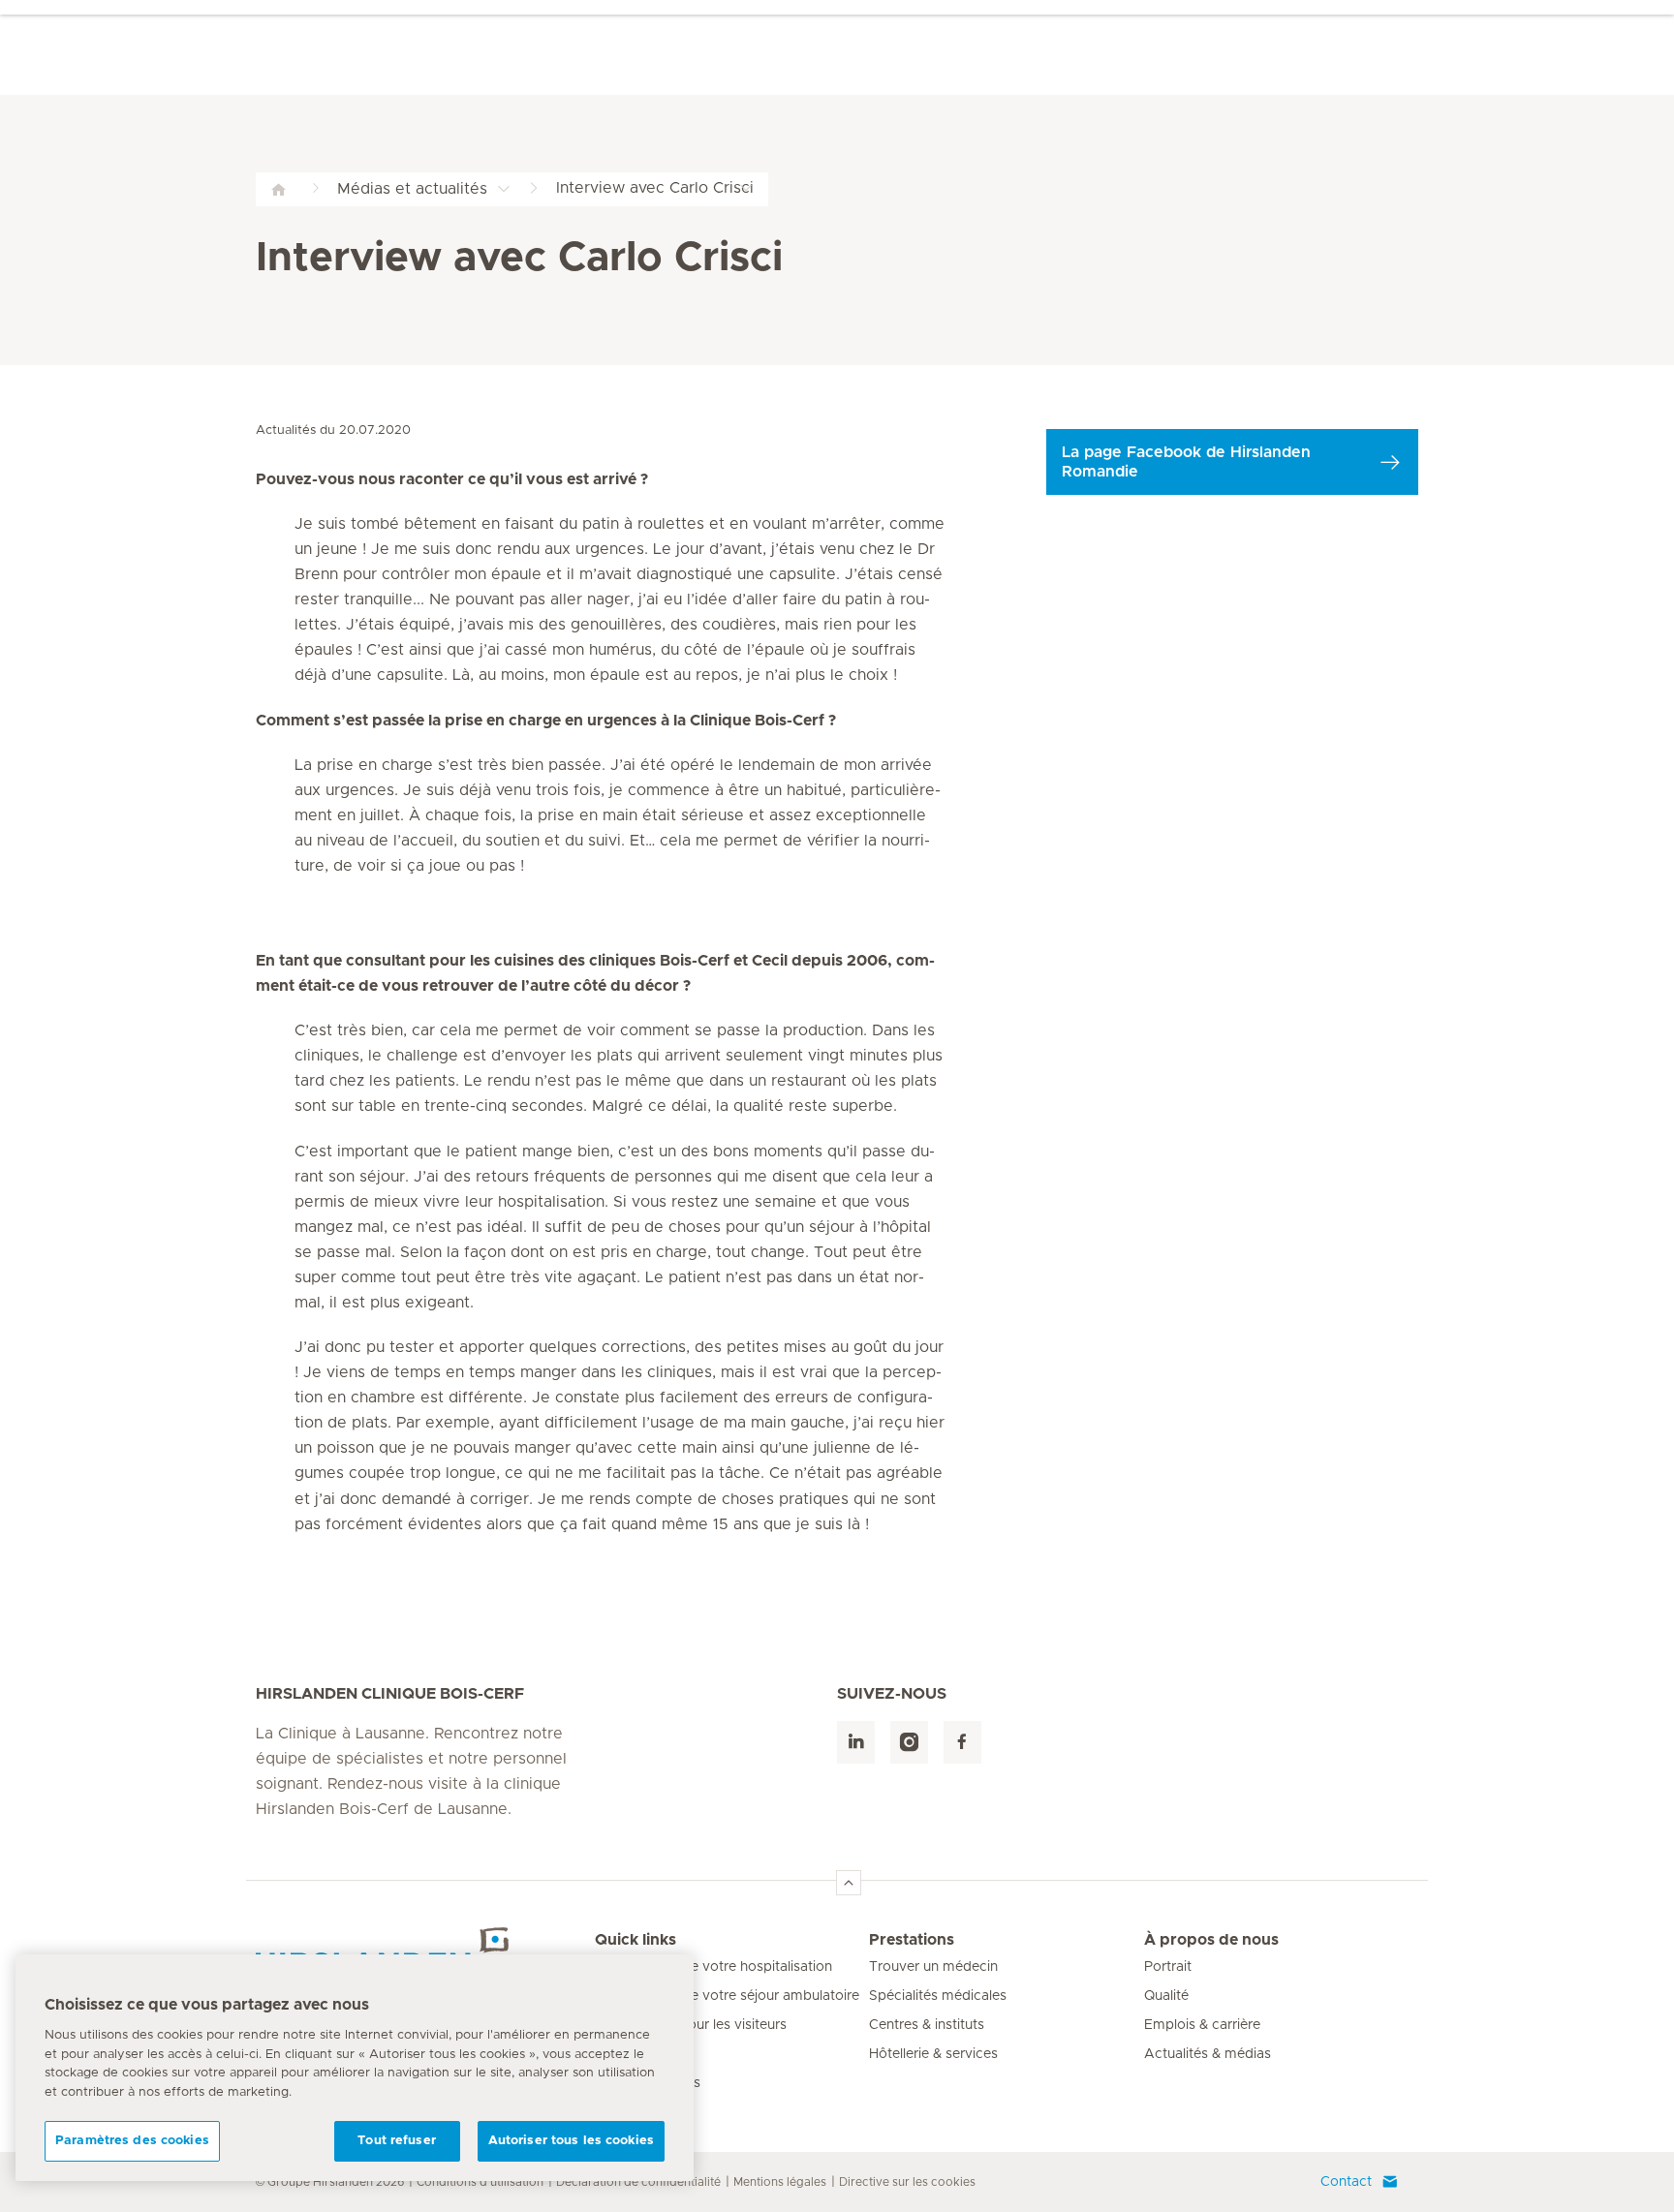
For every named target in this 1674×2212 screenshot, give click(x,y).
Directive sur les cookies (907, 2182)
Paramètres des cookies (132, 2141)
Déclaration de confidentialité (638, 2182)
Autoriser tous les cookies (571, 2141)
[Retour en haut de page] (849, 1883)
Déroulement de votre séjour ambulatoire (727, 1996)
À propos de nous (1211, 1940)
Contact (1346, 2182)
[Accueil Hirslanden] (425, 1951)
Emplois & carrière (1202, 2025)
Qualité (1166, 1996)
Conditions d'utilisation (480, 2182)
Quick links (635, 1940)
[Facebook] (962, 1743)
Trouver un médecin (933, 1967)
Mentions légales (780, 2182)
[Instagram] (909, 1743)
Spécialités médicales (938, 1996)
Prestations (912, 1940)
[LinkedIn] (856, 1743)
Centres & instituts (927, 2025)
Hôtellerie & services (933, 2054)
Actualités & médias (1208, 2054)
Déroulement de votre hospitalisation (713, 1967)
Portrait (1168, 1967)
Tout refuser (397, 2141)
